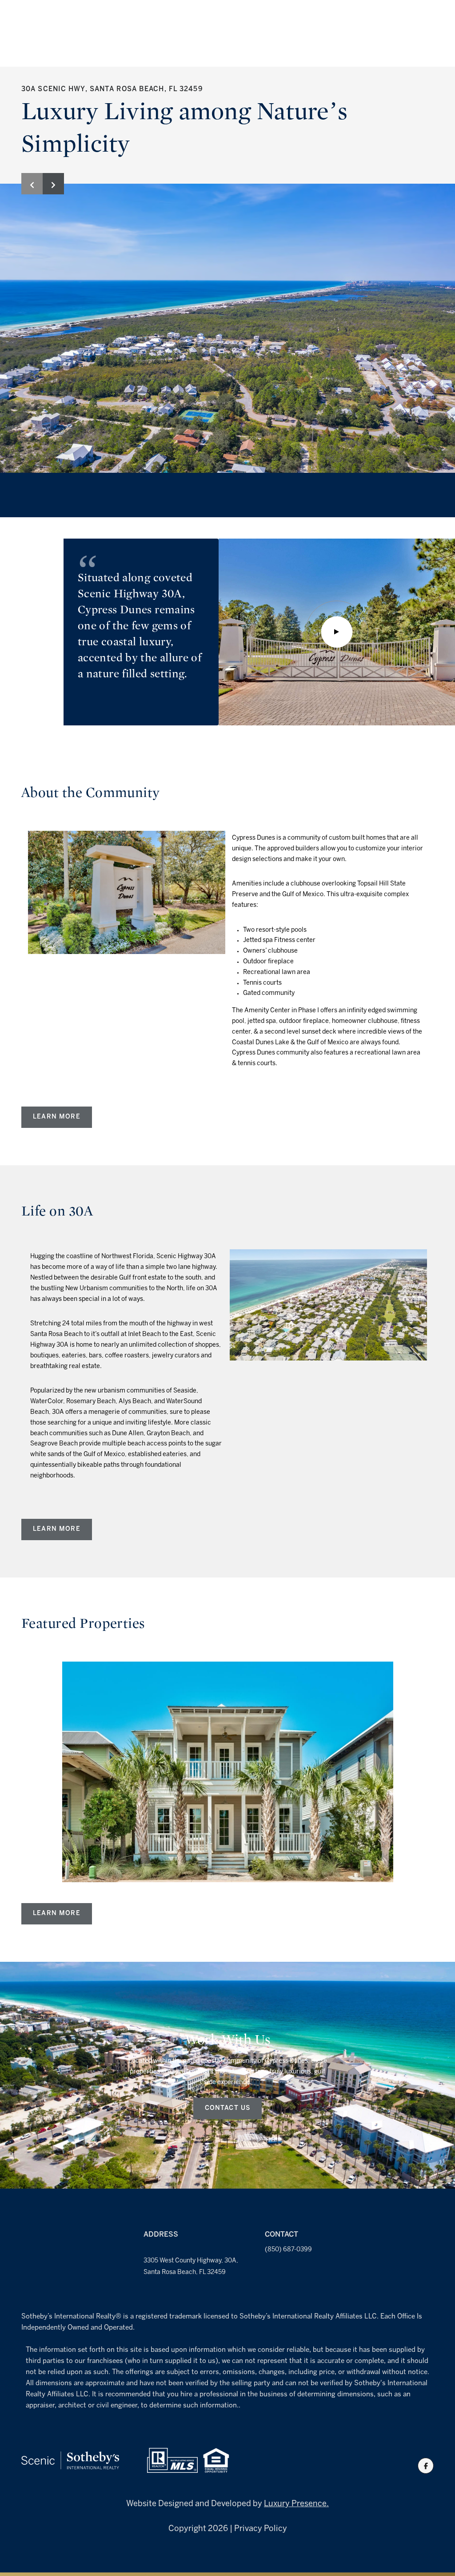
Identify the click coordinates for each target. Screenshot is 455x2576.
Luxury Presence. (296, 2504)
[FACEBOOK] (426, 2466)
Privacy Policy (261, 2529)
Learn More (57, 1117)
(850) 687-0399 (288, 2250)
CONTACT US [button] (228, 2108)
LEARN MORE (57, 1529)
